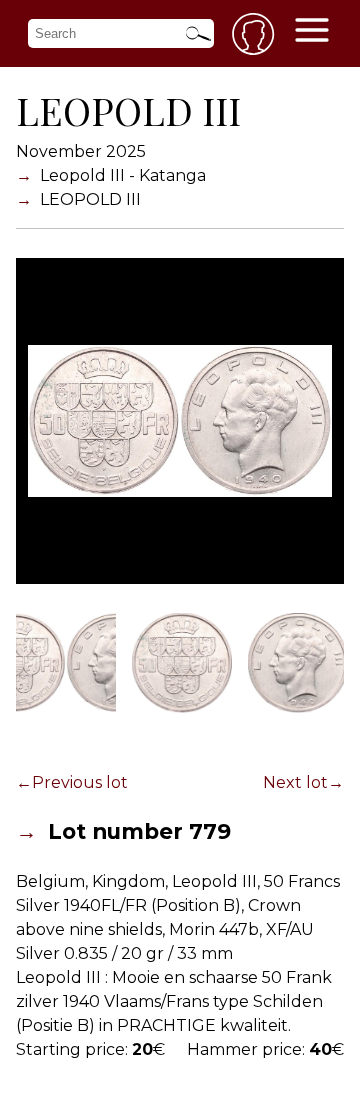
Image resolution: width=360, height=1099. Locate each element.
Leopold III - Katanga (123, 175)
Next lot (295, 782)
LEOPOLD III (90, 199)
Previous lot (80, 782)
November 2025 (81, 151)
